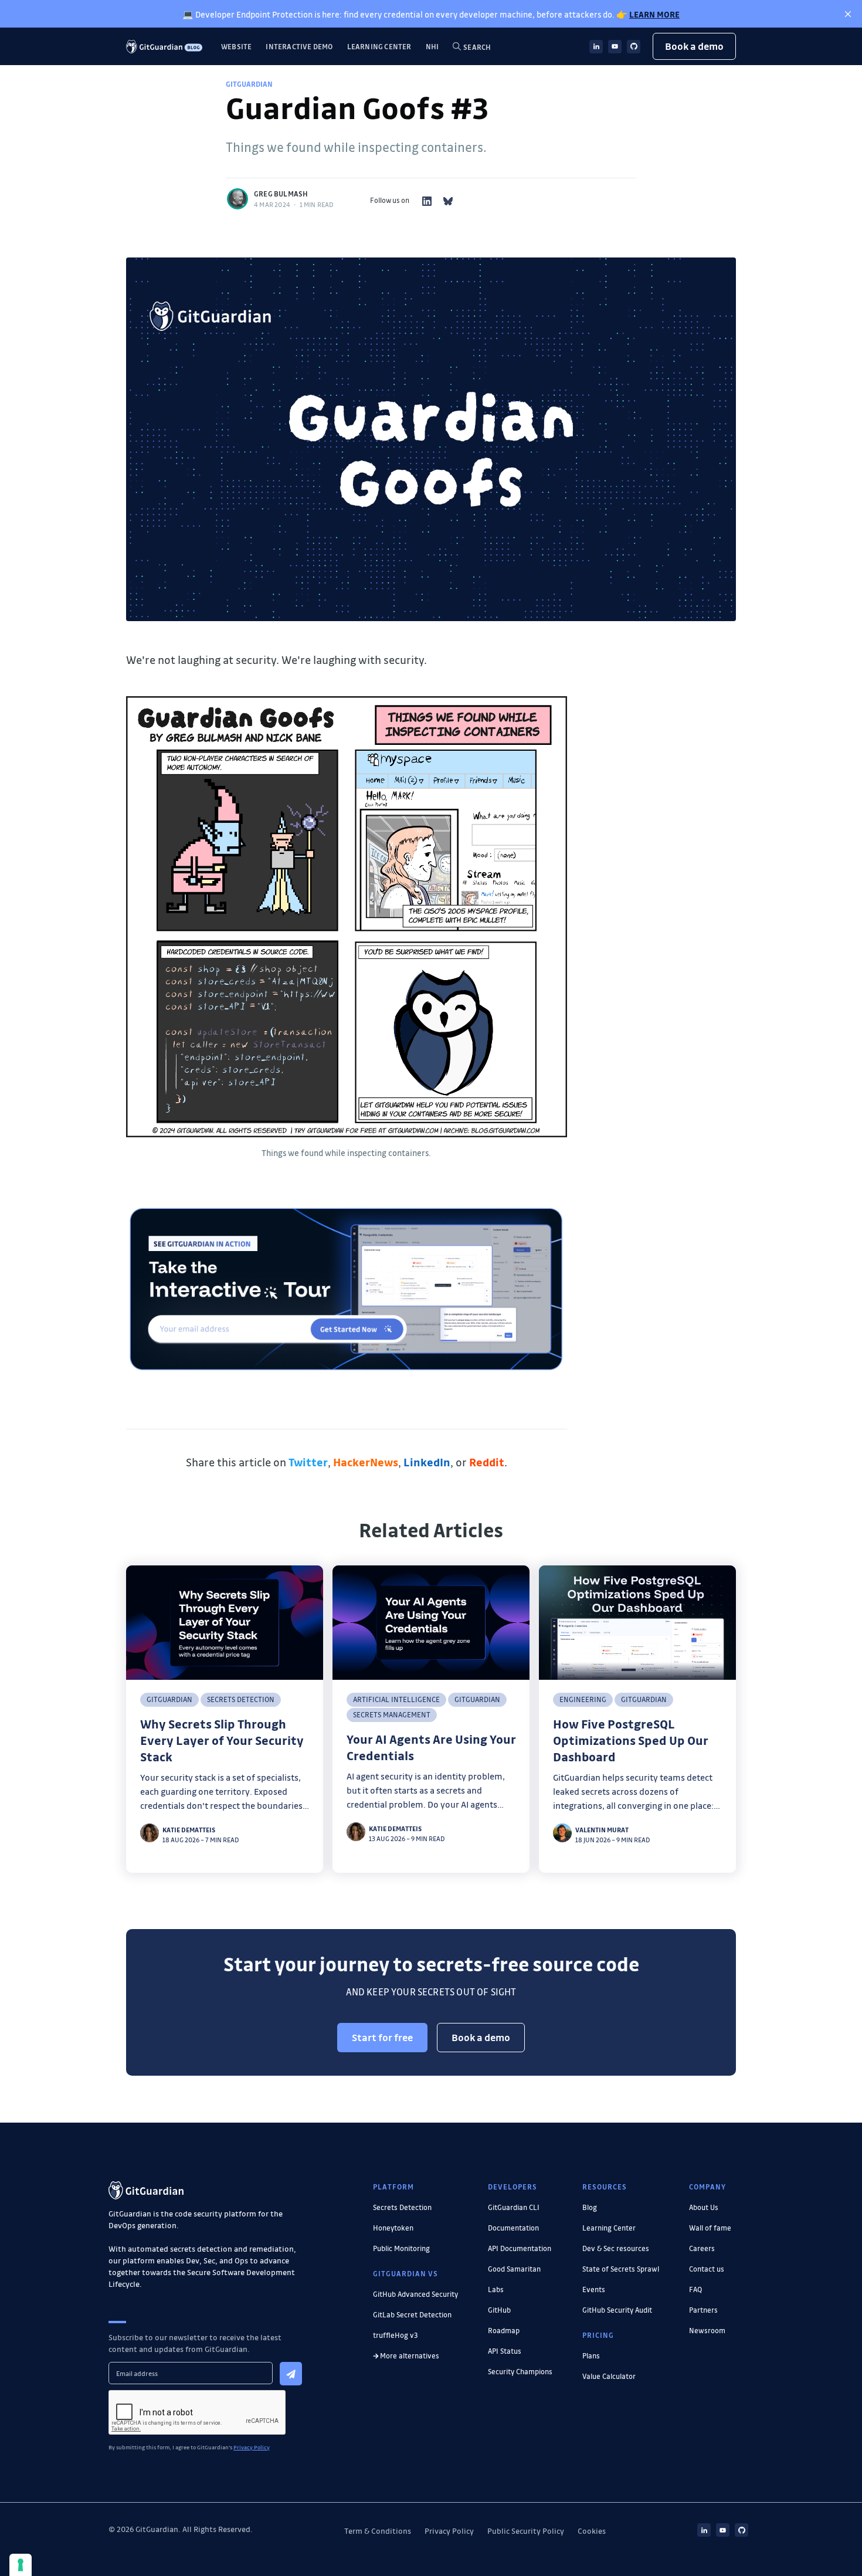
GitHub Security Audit (617, 2310)
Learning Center (379, 46)
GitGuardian (249, 84)
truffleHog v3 (396, 2335)
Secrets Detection (402, 2207)
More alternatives (410, 2355)
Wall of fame (710, 2228)
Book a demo (694, 46)
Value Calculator (609, 2376)
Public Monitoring (401, 2248)
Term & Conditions (378, 2531)
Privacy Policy (449, 2531)
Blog (590, 2207)
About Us (704, 2207)
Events (594, 2289)
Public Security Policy (526, 2531)
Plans (591, 2355)
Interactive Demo (299, 46)
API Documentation (520, 2248)
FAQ (695, 2289)
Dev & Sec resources (616, 2248)
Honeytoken (393, 2228)
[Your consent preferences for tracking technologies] (21, 2565)
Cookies (592, 2531)
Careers (702, 2248)
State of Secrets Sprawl (621, 2269)
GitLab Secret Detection (412, 2314)
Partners (703, 2310)
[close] (848, 14)
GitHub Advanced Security (415, 2294)
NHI (432, 46)
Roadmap (504, 2330)
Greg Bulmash (281, 194)
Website (236, 46)
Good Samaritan (514, 2269)
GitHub (499, 2310)
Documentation (513, 2228)
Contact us (707, 2269)
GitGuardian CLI (514, 2207)
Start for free (382, 2037)
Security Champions (520, 2371)
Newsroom (707, 2330)
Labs (496, 2289)
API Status (505, 2351)
